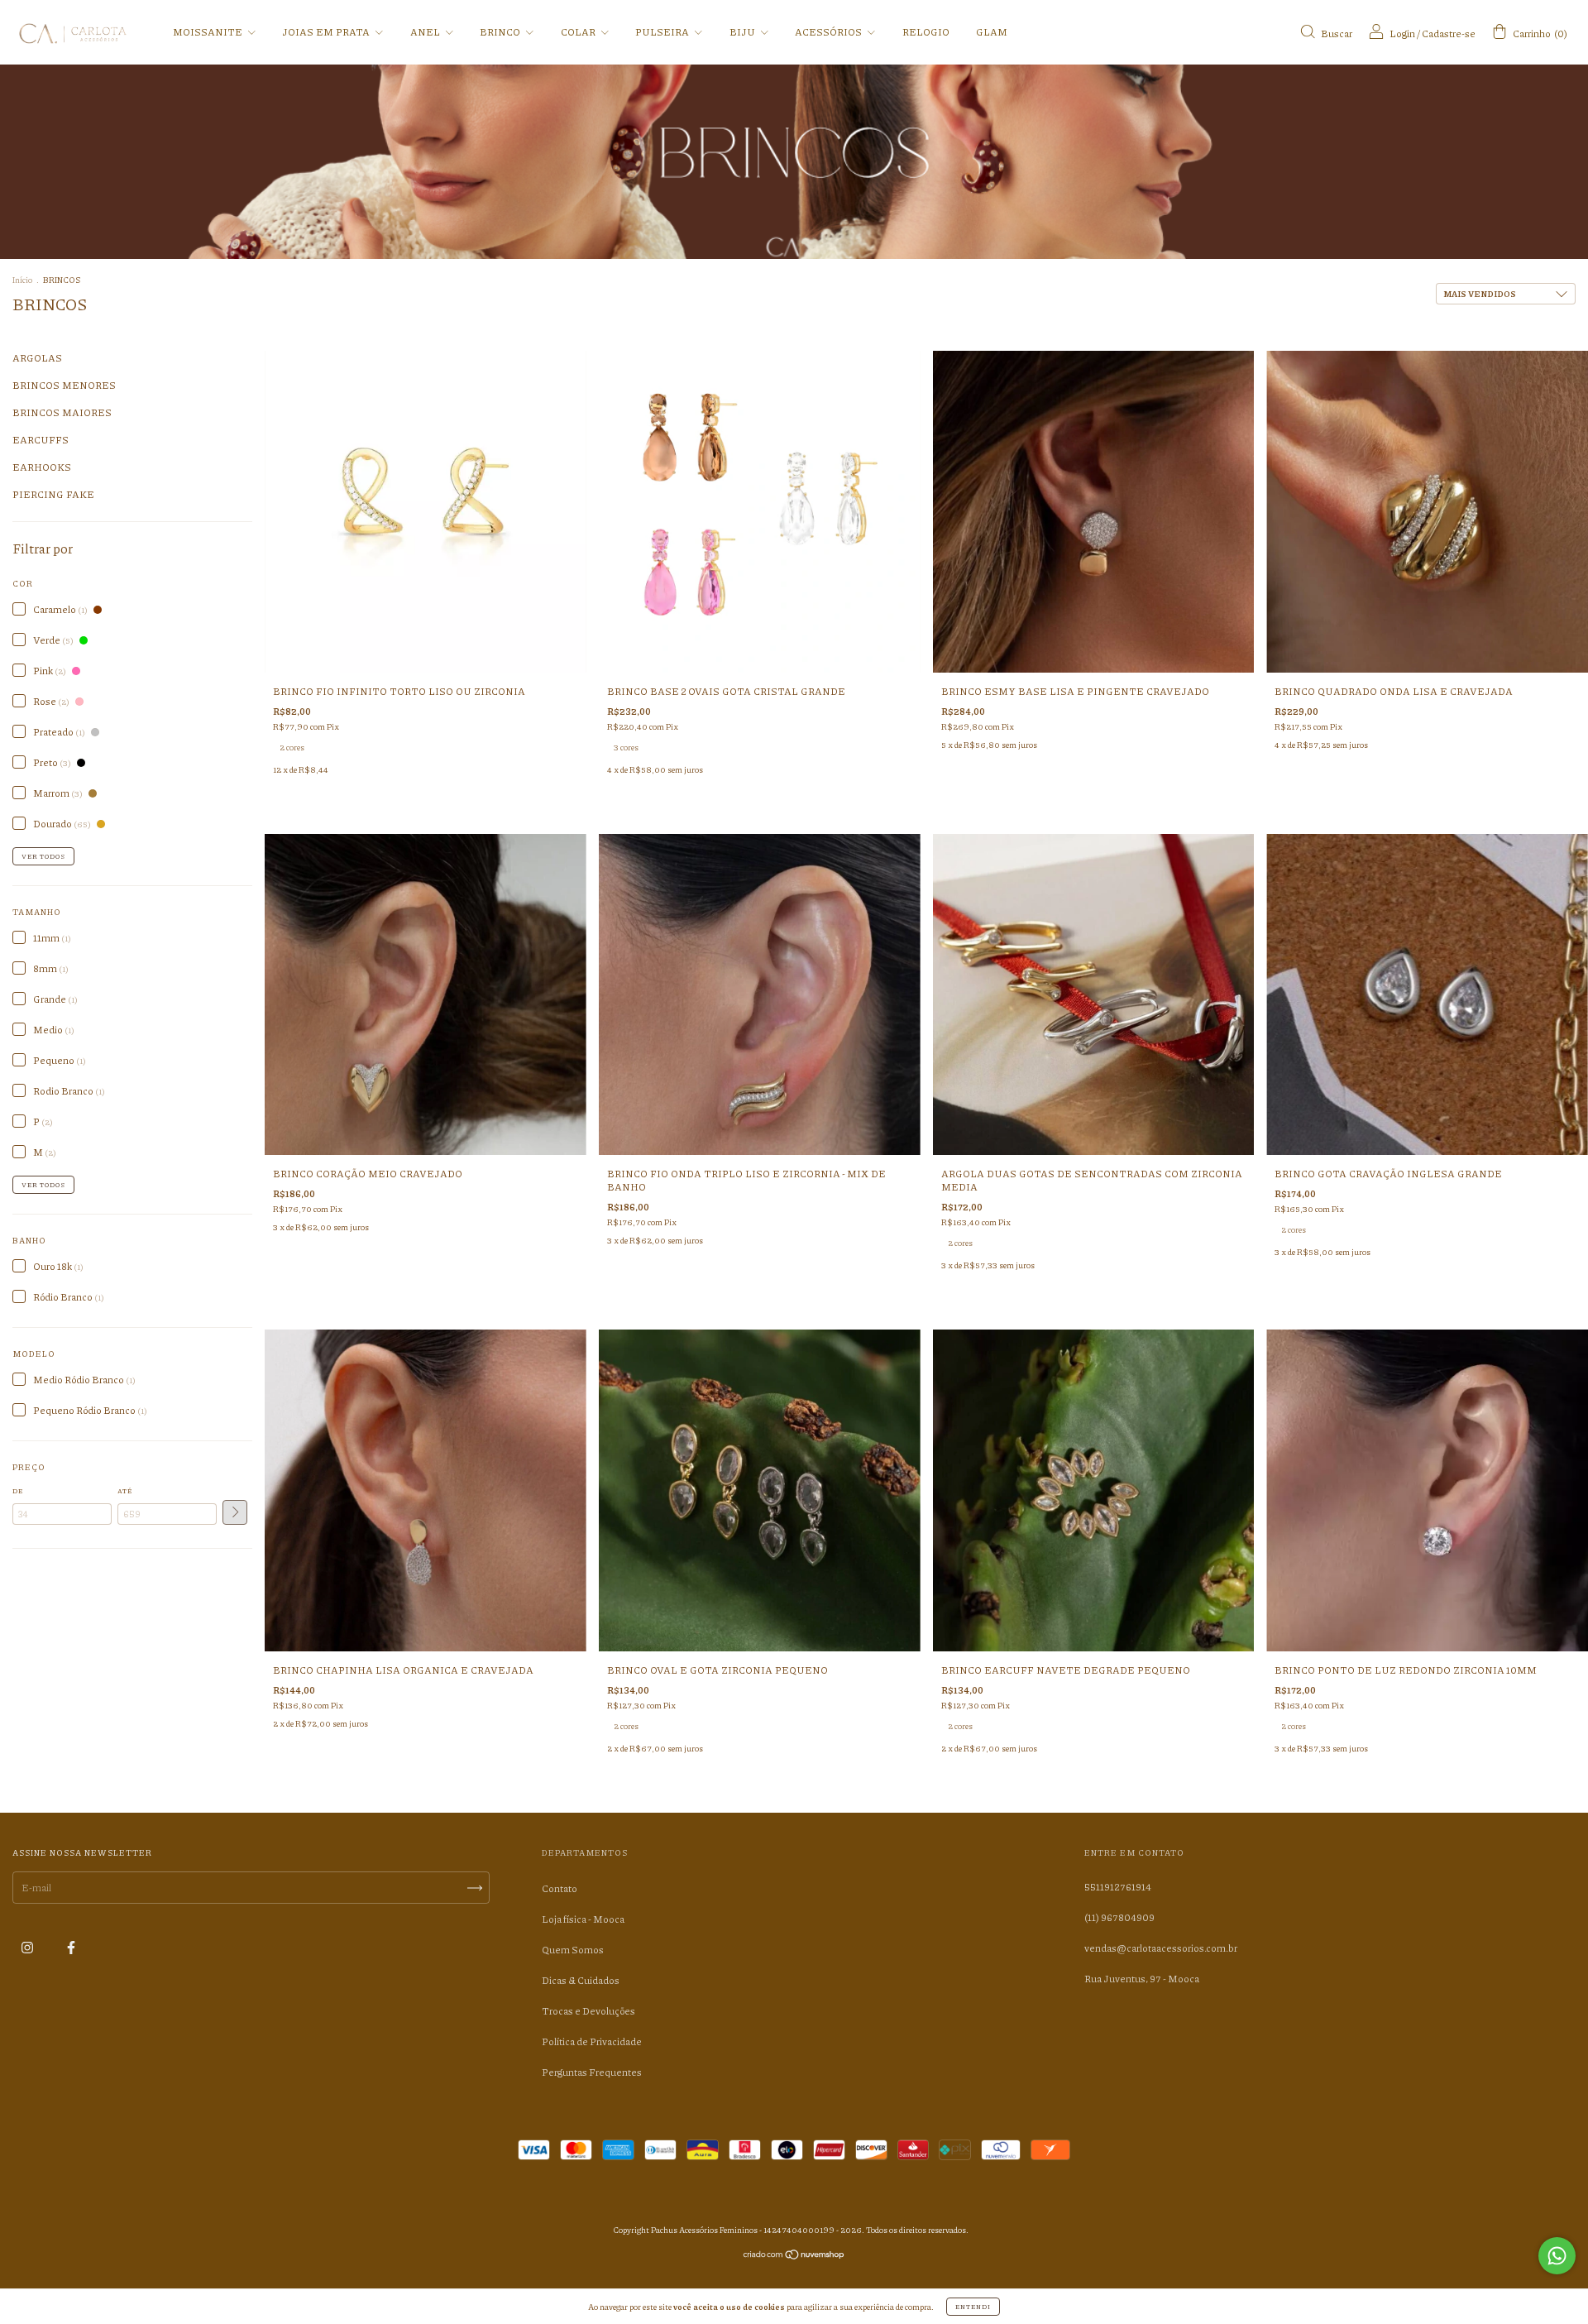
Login (1402, 34)
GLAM (992, 32)
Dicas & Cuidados (581, 1980)
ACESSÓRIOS (829, 32)
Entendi (973, 2306)
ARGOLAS (37, 358)
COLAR (579, 32)
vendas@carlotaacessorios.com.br (1161, 1948)
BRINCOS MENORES (64, 385)
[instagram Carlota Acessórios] (28, 1947)
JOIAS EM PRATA (327, 32)
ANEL (426, 32)
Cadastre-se (1449, 34)
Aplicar (235, 1512)
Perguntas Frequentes (592, 2072)
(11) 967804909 (1119, 1917)
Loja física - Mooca (583, 1919)
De (18, 1490)
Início (22, 280)
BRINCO (501, 32)
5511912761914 (1118, 1887)
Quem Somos (573, 1950)
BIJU (743, 32)
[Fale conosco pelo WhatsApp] (1557, 2256)
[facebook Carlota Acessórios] (71, 1947)
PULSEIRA (663, 32)
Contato (560, 1888)
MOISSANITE (208, 32)
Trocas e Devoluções (588, 2011)
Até (125, 1490)
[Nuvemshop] (794, 2257)
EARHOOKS (42, 467)
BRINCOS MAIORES (62, 412)
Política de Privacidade (592, 2041)
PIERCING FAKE (53, 494)
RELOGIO (926, 32)
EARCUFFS (41, 440)
